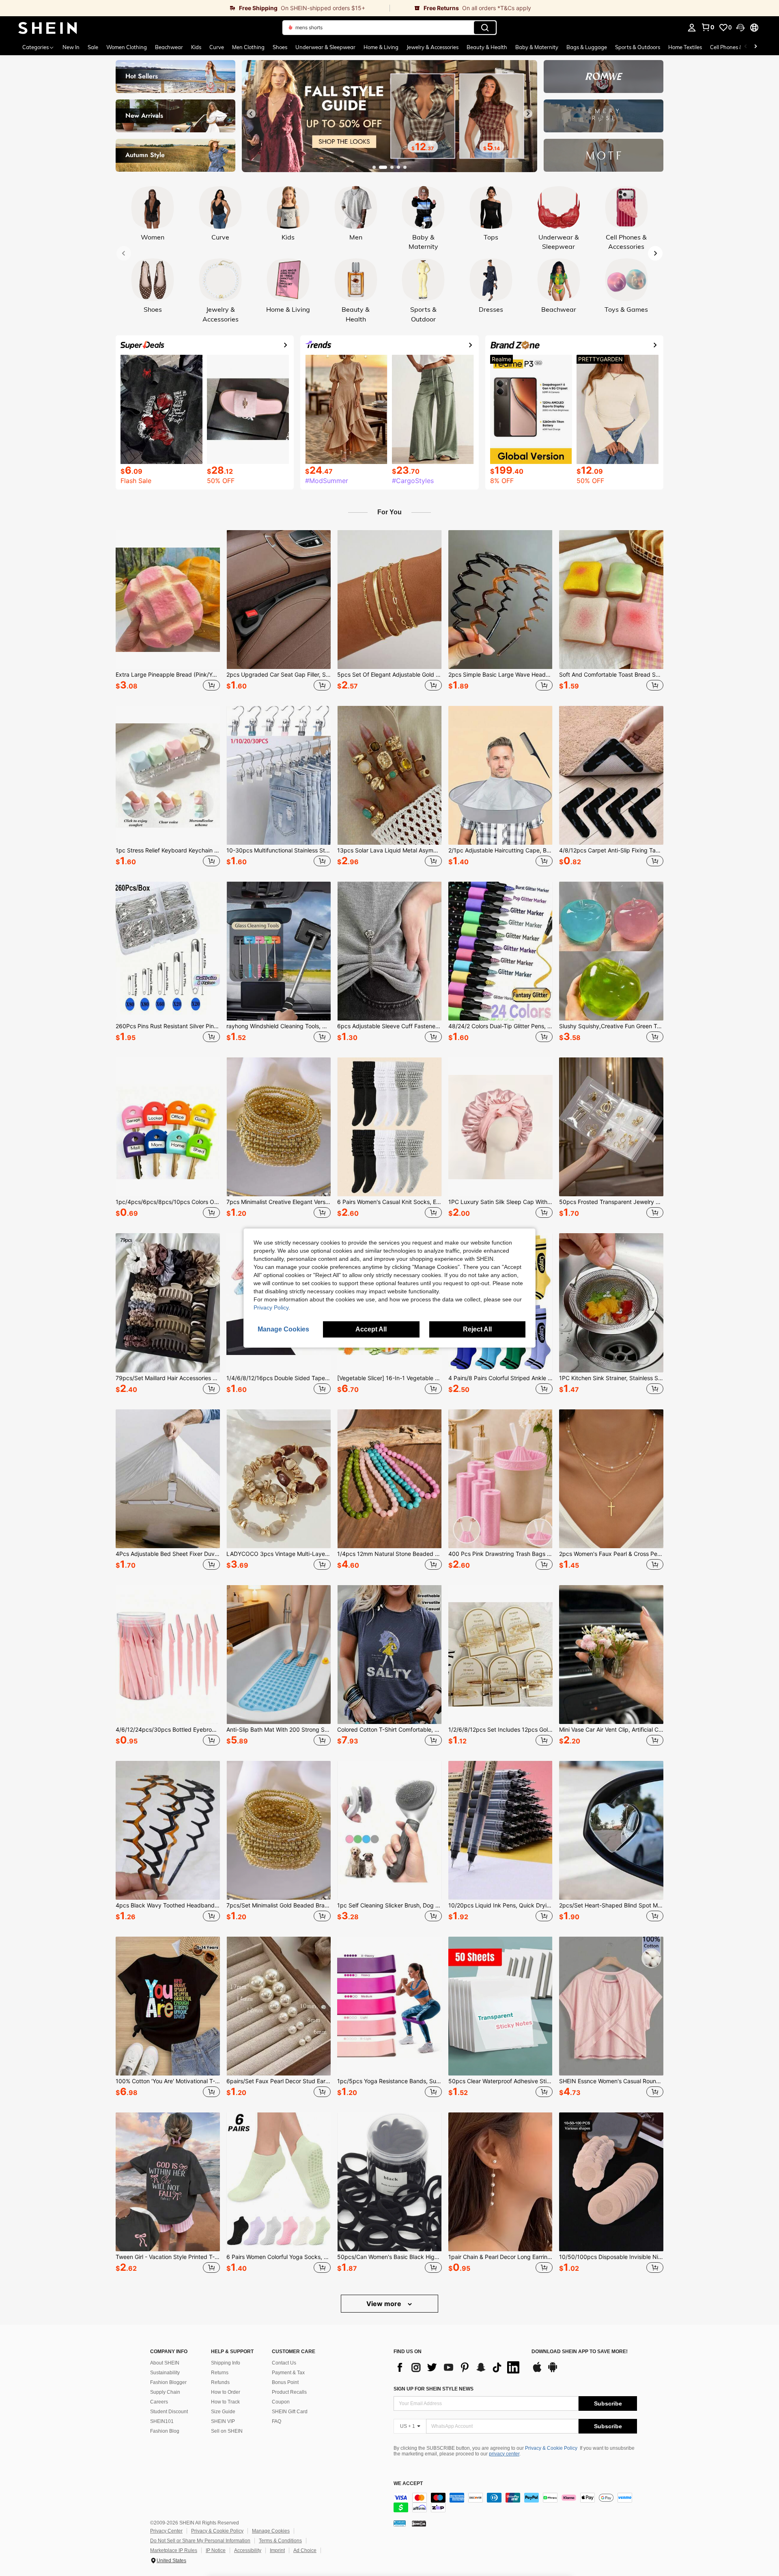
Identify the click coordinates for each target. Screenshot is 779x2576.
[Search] (485, 28)
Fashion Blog (165, 2431)
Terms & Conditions (280, 2541)
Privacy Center (166, 2531)
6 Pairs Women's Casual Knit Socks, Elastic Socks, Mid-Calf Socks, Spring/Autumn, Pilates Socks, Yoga (389, 1202)
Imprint (277, 2550)
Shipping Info (226, 2363)
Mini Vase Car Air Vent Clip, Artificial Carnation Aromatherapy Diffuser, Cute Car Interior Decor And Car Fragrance (611, 1730)
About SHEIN (165, 2363)
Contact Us (284, 2363)
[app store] (537, 2371)
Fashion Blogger (168, 2382)
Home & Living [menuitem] (381, 47)
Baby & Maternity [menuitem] (537, 47)
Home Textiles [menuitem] (685, 47)
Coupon (281, 2402)
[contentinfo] (515, 2503)
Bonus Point (285, 2382)
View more (385, 2304)
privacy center (504, 2454)
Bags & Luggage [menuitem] (587, 47)
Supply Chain (165, 2392)
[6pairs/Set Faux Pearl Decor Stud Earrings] (279, 2006)
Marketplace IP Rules (174, 2550)
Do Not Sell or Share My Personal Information (200, 2541)
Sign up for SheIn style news (434, 2389)
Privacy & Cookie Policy (551, 2448)
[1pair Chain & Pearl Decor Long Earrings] (500, 2182)
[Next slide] (528, 114)
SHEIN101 (162, 2421)
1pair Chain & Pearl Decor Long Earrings (500, 2257)
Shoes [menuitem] (280, 47)
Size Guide (223, 2412)
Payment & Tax (288, 2373)
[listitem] (168, 612)
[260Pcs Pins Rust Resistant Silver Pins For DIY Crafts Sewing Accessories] (168, 951)
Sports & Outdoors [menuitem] (638, 47)
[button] (740, 28)
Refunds (220, 2382)
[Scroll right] (755, 47)
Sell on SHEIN (227, 2431)
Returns (220, 2373)
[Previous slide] (251, 114)
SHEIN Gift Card (290, 2412)
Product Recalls (289, 2392)
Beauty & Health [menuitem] (487, 47)
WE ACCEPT (408, 2484)
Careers (159, 2402)
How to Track (225, 2402)
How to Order (226, 2392)
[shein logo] (48, 28)
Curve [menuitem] (217, 47)
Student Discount (169, 2412)
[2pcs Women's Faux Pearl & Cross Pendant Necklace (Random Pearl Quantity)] (611, 1479)
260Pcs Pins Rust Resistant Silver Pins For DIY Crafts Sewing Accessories (168, 1026)
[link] (195, 8)
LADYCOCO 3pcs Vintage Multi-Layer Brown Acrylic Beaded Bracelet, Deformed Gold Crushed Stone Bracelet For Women (279, 1554)
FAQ (277, 2421)
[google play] (553, 2371)
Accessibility (248, 2550)
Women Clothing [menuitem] (127, 47)
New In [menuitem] (71, 47)
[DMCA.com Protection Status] (419, 2523)
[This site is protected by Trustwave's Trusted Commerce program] (400, 2523)
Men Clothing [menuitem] (248, 47)
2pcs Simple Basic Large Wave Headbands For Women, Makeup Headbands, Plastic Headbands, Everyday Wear (500, 675)
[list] (458, 2367)
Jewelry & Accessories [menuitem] (433, 47)
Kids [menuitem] (196, 47)
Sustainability (165, 2373)
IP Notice (216, 2550)
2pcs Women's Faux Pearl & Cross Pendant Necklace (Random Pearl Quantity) (611, 1554)
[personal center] (692, 28)
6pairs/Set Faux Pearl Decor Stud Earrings (279, 2081)
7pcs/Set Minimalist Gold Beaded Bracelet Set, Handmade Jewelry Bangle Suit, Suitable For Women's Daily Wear (279, 1905)
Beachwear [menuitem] (169, 47)
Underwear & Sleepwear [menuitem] (325, 47)
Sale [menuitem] (93, 47)
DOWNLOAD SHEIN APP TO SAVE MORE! (580, 2352)
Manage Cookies (271, 2531)
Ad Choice (305, 2550)
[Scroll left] (746, 47)
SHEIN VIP (223, 2421)
